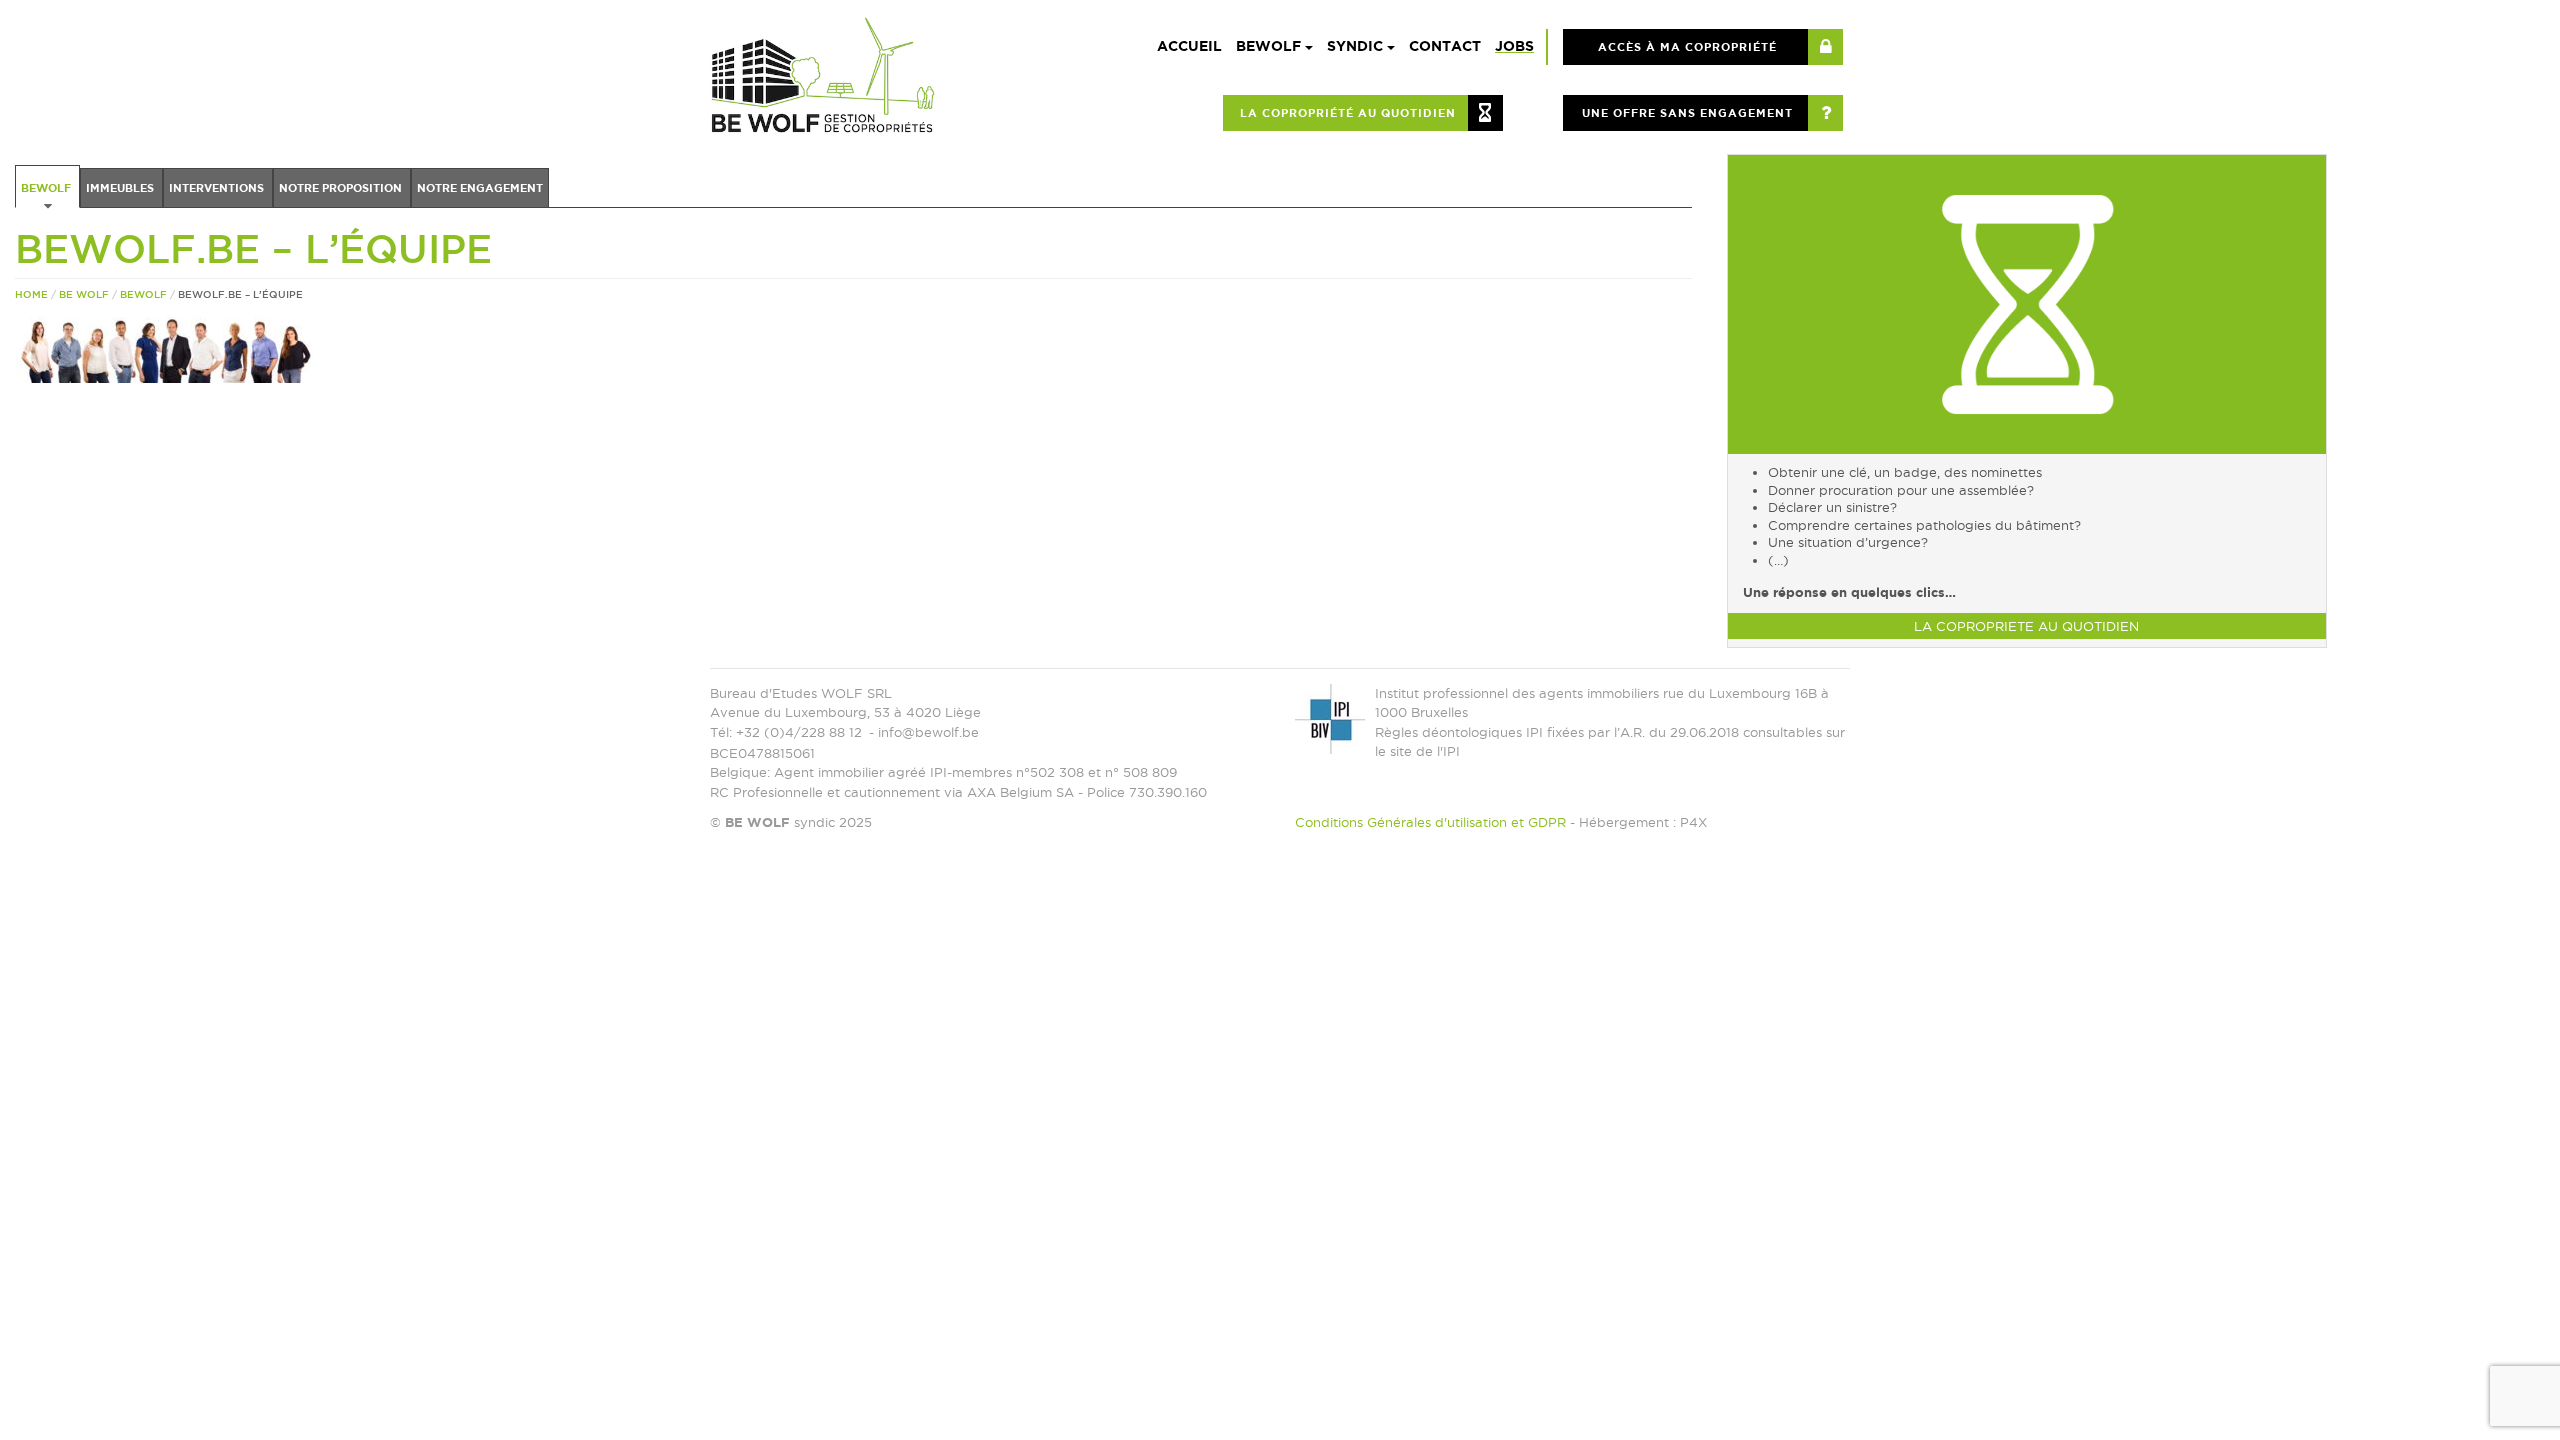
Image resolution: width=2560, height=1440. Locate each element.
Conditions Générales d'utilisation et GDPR (1430, 822)
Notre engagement (480, 188)
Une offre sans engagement (1687, 113)
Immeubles (121, 188)
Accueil (1189, 46)
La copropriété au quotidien (1348, 113)
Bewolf (47, 188)
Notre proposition (342, 188)
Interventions (218, 188)
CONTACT (1445, 46)
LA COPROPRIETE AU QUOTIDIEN (2026, 626)
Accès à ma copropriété (1687, 47)
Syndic (1357, 46)
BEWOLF (1270, 46)
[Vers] (2027, 302)
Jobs (1514, 46)
